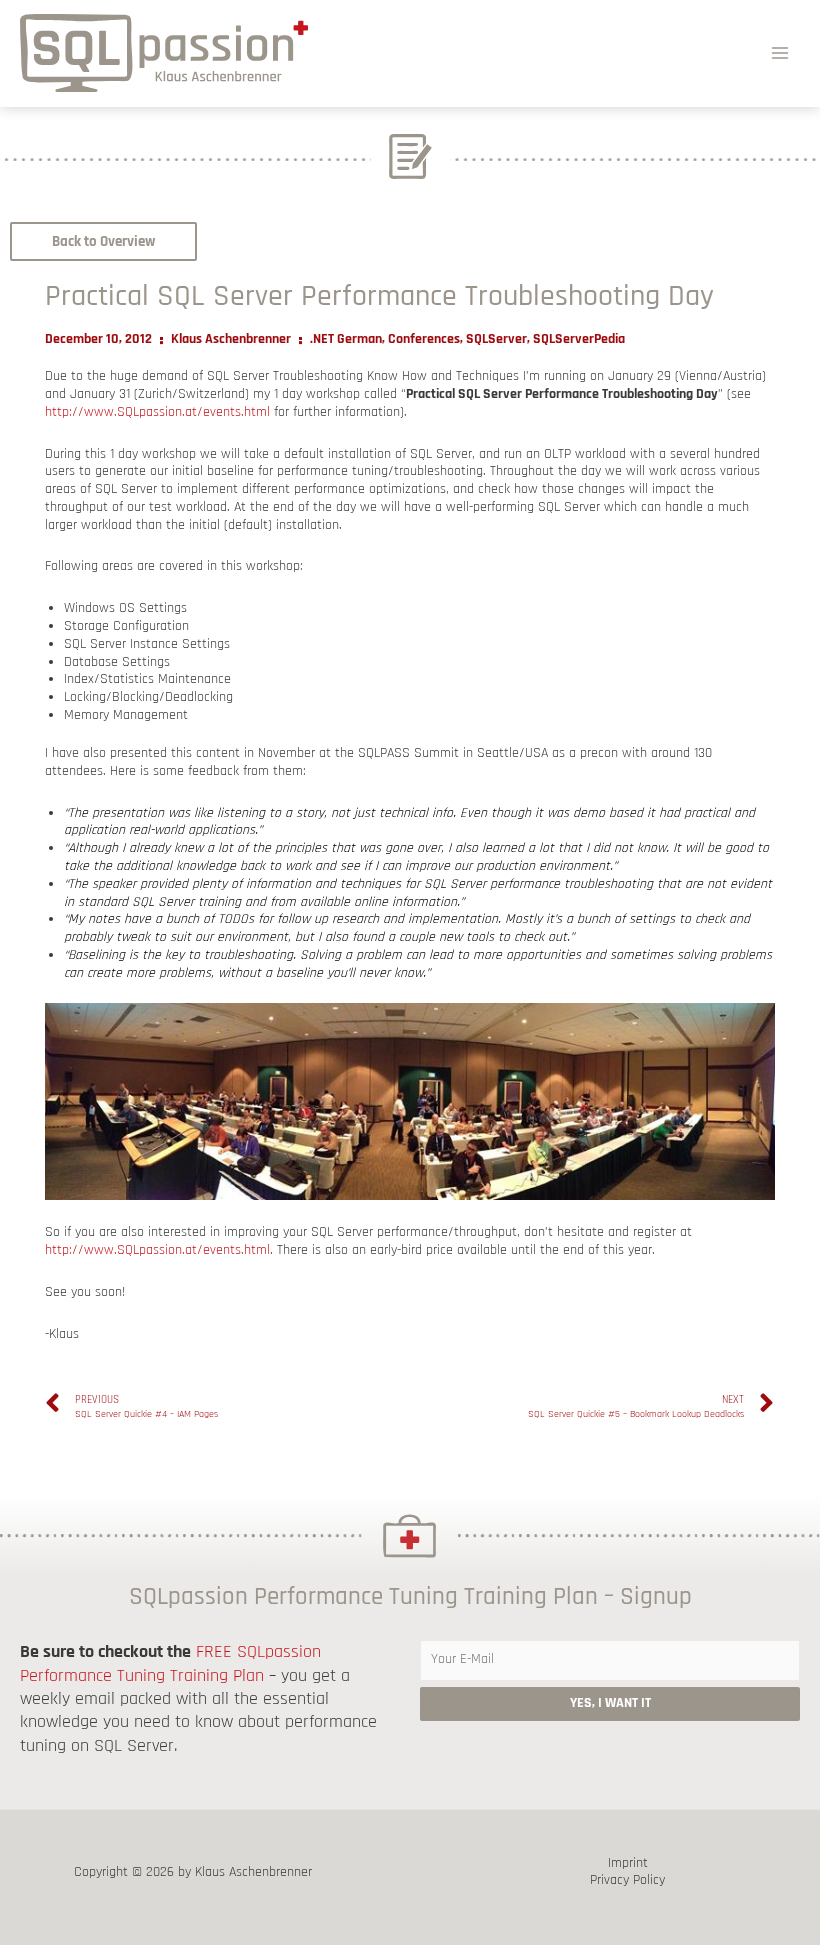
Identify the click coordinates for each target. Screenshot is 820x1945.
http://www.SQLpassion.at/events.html (157, 412)
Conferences (424, 339)
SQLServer (496, 339)
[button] (103, 241)
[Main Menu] (780, 52)
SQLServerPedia (579, 339)
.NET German (346, 339)
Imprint (628, 1863)
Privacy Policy (627, 1880)
